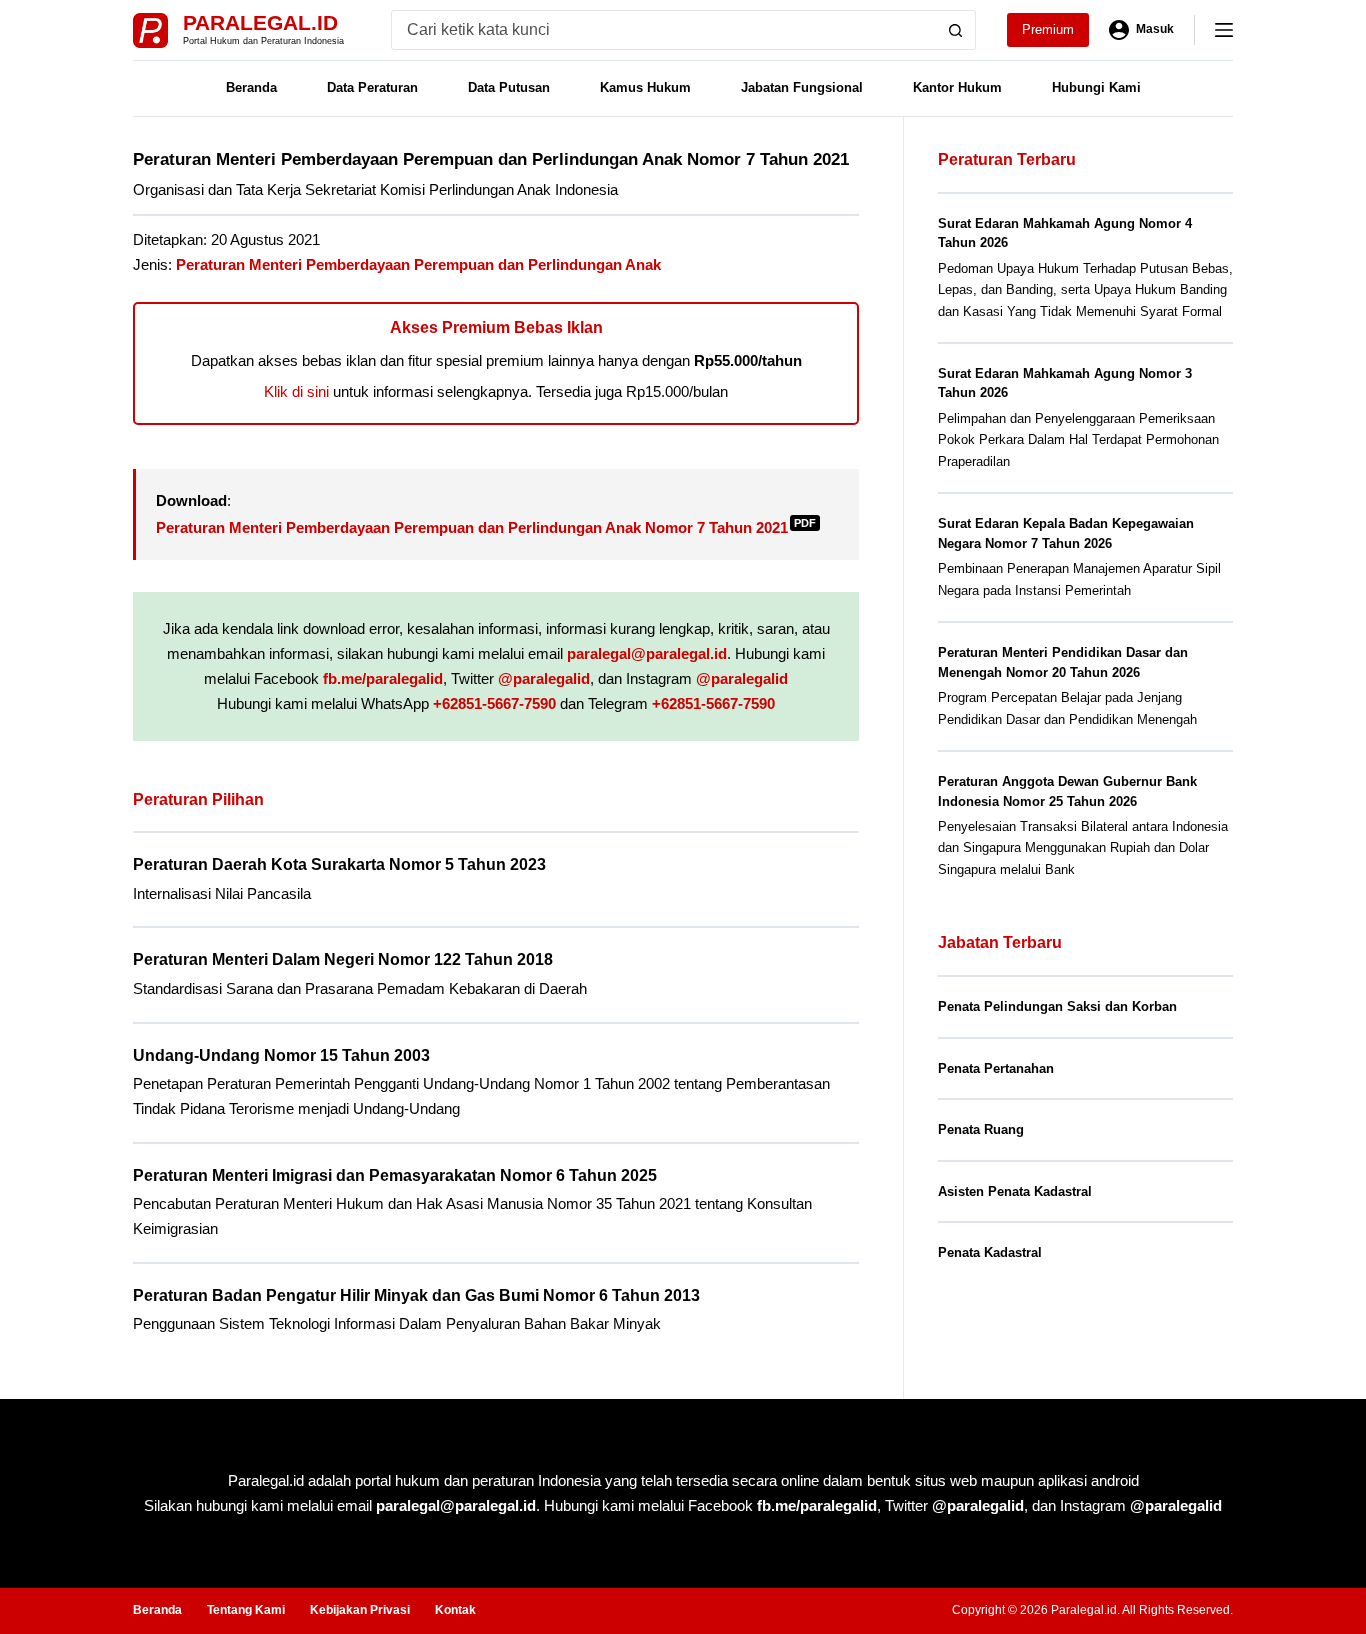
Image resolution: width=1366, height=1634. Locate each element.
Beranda (251, 87)
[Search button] (956, 30)
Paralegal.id (260, 22)
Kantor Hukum (957, 87)
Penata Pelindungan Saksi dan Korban (1057, 1006)
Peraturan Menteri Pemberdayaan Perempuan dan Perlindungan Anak (418, 264)
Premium (1048, 29)
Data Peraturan (372, 87)
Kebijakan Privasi (360, 1610)
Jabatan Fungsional (802, 87)
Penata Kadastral (990, 1252)
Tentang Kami (246, 1610)
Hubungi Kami (1096, 87)
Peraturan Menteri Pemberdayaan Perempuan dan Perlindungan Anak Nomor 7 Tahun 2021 (486, 527)
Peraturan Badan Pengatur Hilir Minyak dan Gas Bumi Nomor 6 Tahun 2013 (416, 1295)
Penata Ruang (981, 1129)
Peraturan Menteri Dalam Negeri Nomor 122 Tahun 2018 (343, 959)
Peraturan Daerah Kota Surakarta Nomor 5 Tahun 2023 (339, 864)
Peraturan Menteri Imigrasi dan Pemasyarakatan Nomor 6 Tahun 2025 (395, 1175)
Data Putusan (509, 87)
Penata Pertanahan (996, 1068)
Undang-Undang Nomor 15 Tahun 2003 (281, 1055)
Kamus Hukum (645, 87)
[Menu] (1224, 30)
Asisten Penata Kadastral (1015, 1191)
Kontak (455, 1610)
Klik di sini (296, 391)
